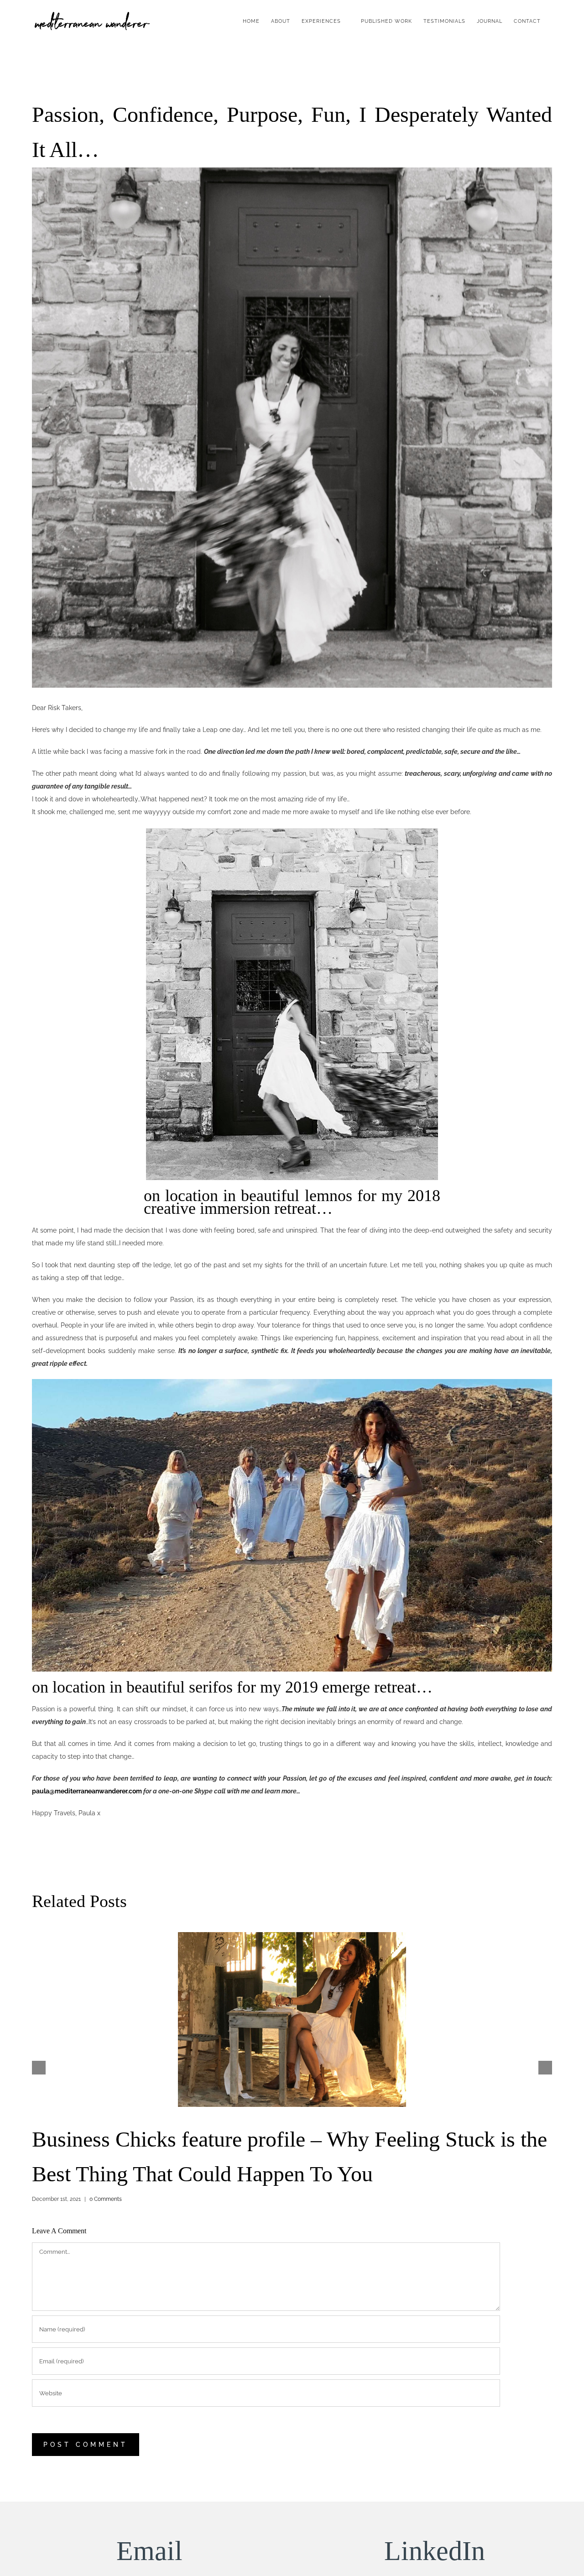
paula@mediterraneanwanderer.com (87, 1791)
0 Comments (106, 2199)
